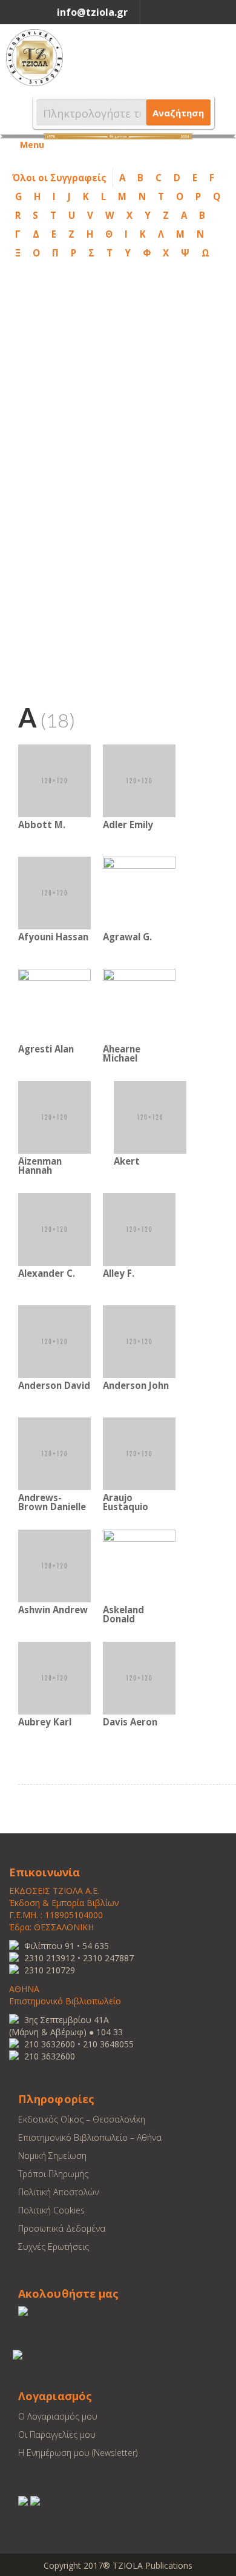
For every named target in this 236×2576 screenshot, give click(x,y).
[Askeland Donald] (139, 1565)
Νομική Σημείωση (52, 2156)
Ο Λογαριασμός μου (58, 2416)
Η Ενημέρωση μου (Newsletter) (78, 2453)
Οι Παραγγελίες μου (57, 2434)
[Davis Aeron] (139, 1677)
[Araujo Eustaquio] (139, 1453)
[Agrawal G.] (139, 892)
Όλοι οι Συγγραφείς (59, 178)
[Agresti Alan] (54, 1004)
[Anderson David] (54, 1341)
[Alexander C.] (54, 1229)
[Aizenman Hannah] (54, 1116)
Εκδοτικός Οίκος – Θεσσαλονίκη (82, 2119)
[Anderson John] (139, 1341)
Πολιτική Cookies (51, 2210)
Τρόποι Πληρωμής (53, 2174)
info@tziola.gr (92, 12)
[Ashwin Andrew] (54, 1565)
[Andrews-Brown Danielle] (54, 1453)
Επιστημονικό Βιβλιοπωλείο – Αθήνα (90, 2137)
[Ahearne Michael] (139, 1004)
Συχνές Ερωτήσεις (54, 2246)
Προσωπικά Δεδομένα (62, 2228)
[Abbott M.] (54, 780)
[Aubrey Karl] (54, 1677)
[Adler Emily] (139, 780)
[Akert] (150, 1116)
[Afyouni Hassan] (54, 892)
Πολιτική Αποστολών (58, 2192)
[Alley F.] (139, 1229)
